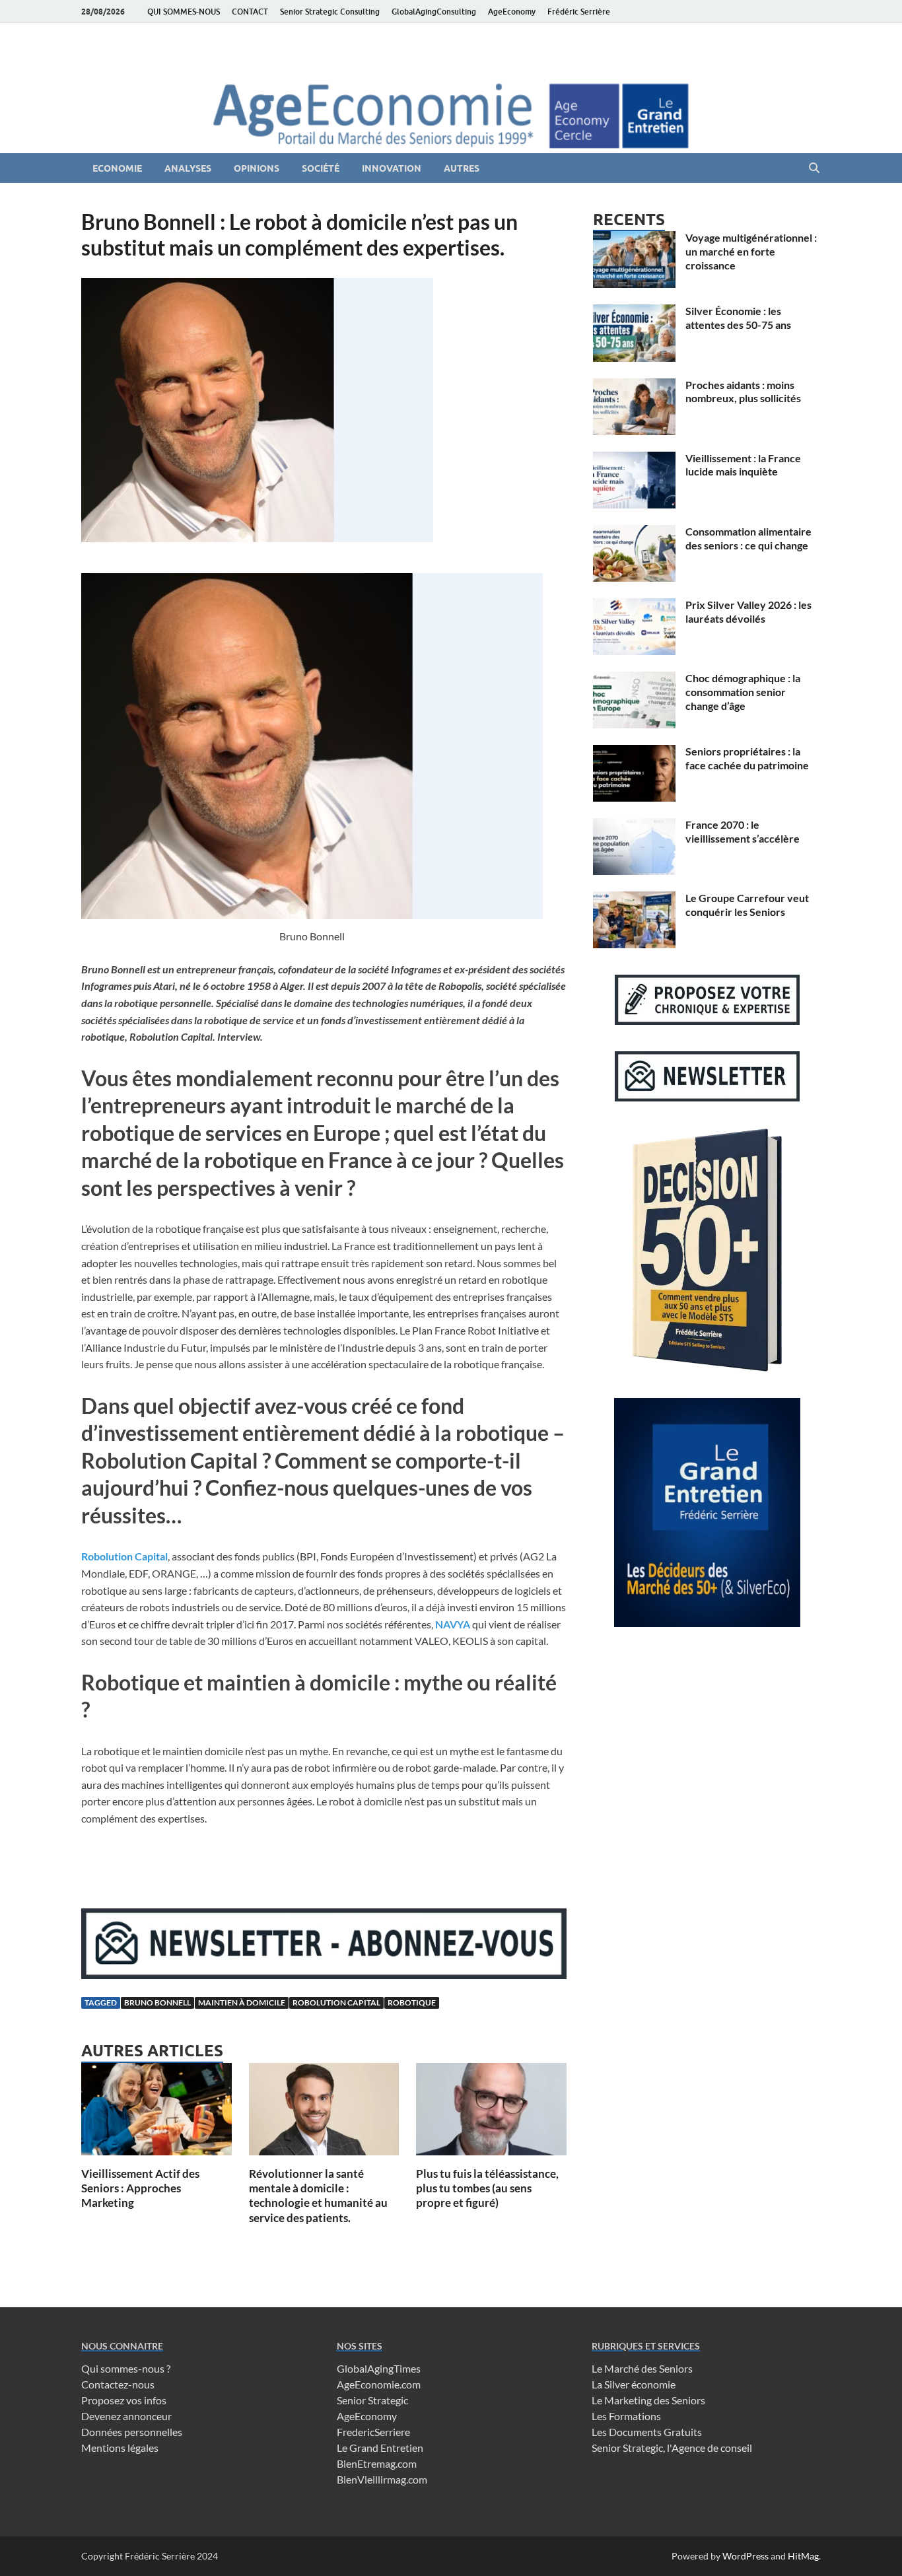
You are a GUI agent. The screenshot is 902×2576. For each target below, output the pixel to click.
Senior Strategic (372, 2400)
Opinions (257, 168)
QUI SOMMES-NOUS (184, 12)
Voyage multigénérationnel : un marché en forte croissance (751, 251)
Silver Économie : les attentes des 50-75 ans (738, 318)
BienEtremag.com (377, 2463)
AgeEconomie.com (379, 2384)
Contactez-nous (118, 2384)
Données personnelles (132, 2432)
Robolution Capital (124, 1556)
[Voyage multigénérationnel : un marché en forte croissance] (634, 239)
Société (321, 168)
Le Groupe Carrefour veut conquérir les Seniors (747, 905)
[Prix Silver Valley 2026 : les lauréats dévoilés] (634, 606)
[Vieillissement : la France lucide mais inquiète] (634, 459)
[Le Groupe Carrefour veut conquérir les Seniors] (634, 899)
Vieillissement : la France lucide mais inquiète (743, 465)
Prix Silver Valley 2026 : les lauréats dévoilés (748, 611)
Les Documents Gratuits (647, 2432)
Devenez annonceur (126, 2416)
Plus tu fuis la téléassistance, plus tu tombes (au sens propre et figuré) (487, 2188)
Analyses (188, 168)
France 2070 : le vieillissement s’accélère (743, 831)
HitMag (803, 2556)
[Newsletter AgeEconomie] (324, 1975)
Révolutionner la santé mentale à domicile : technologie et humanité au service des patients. (318, 2195)
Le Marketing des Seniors (648, 2400)
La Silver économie (634, 2384)
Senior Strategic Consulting (330, 12)
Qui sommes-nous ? (126, 2368)
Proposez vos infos (124, 2400)
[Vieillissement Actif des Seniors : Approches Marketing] (156, 2113)
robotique (412, 2002)
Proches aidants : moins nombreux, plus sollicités (743, 392)
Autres (462, 168)
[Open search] (814, 168)
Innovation (392, 168)
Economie (117, 168)
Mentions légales (120, 2448)
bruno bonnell (157, 2002)
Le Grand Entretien (380, 2448)
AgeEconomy (512, 12)
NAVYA (453, 1624)
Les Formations (626, 2416)
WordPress (746, 2556)
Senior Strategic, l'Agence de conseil (672, 2448)
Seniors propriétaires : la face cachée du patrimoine (747, 758)
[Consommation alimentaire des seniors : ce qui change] (634, 533)
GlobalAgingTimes (379, 2368)
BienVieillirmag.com (382, 2479)
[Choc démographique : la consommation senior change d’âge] (634, 679)
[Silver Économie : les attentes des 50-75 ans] (634, 312)
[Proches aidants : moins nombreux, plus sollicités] (634, 386)
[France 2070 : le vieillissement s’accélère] (634, 826)
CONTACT (250, 12)
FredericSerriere (373, 2432)
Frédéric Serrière (579, 12)
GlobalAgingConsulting (434, 12)
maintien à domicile (242, 2002)
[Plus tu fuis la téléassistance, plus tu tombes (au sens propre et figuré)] (491, 2113)
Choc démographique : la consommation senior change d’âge (743, 692)
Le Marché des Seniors (642, 2368)
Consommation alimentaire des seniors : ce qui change (748, 538)
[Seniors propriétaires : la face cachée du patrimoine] (634, 752)
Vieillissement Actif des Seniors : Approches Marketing (140, 2188)
